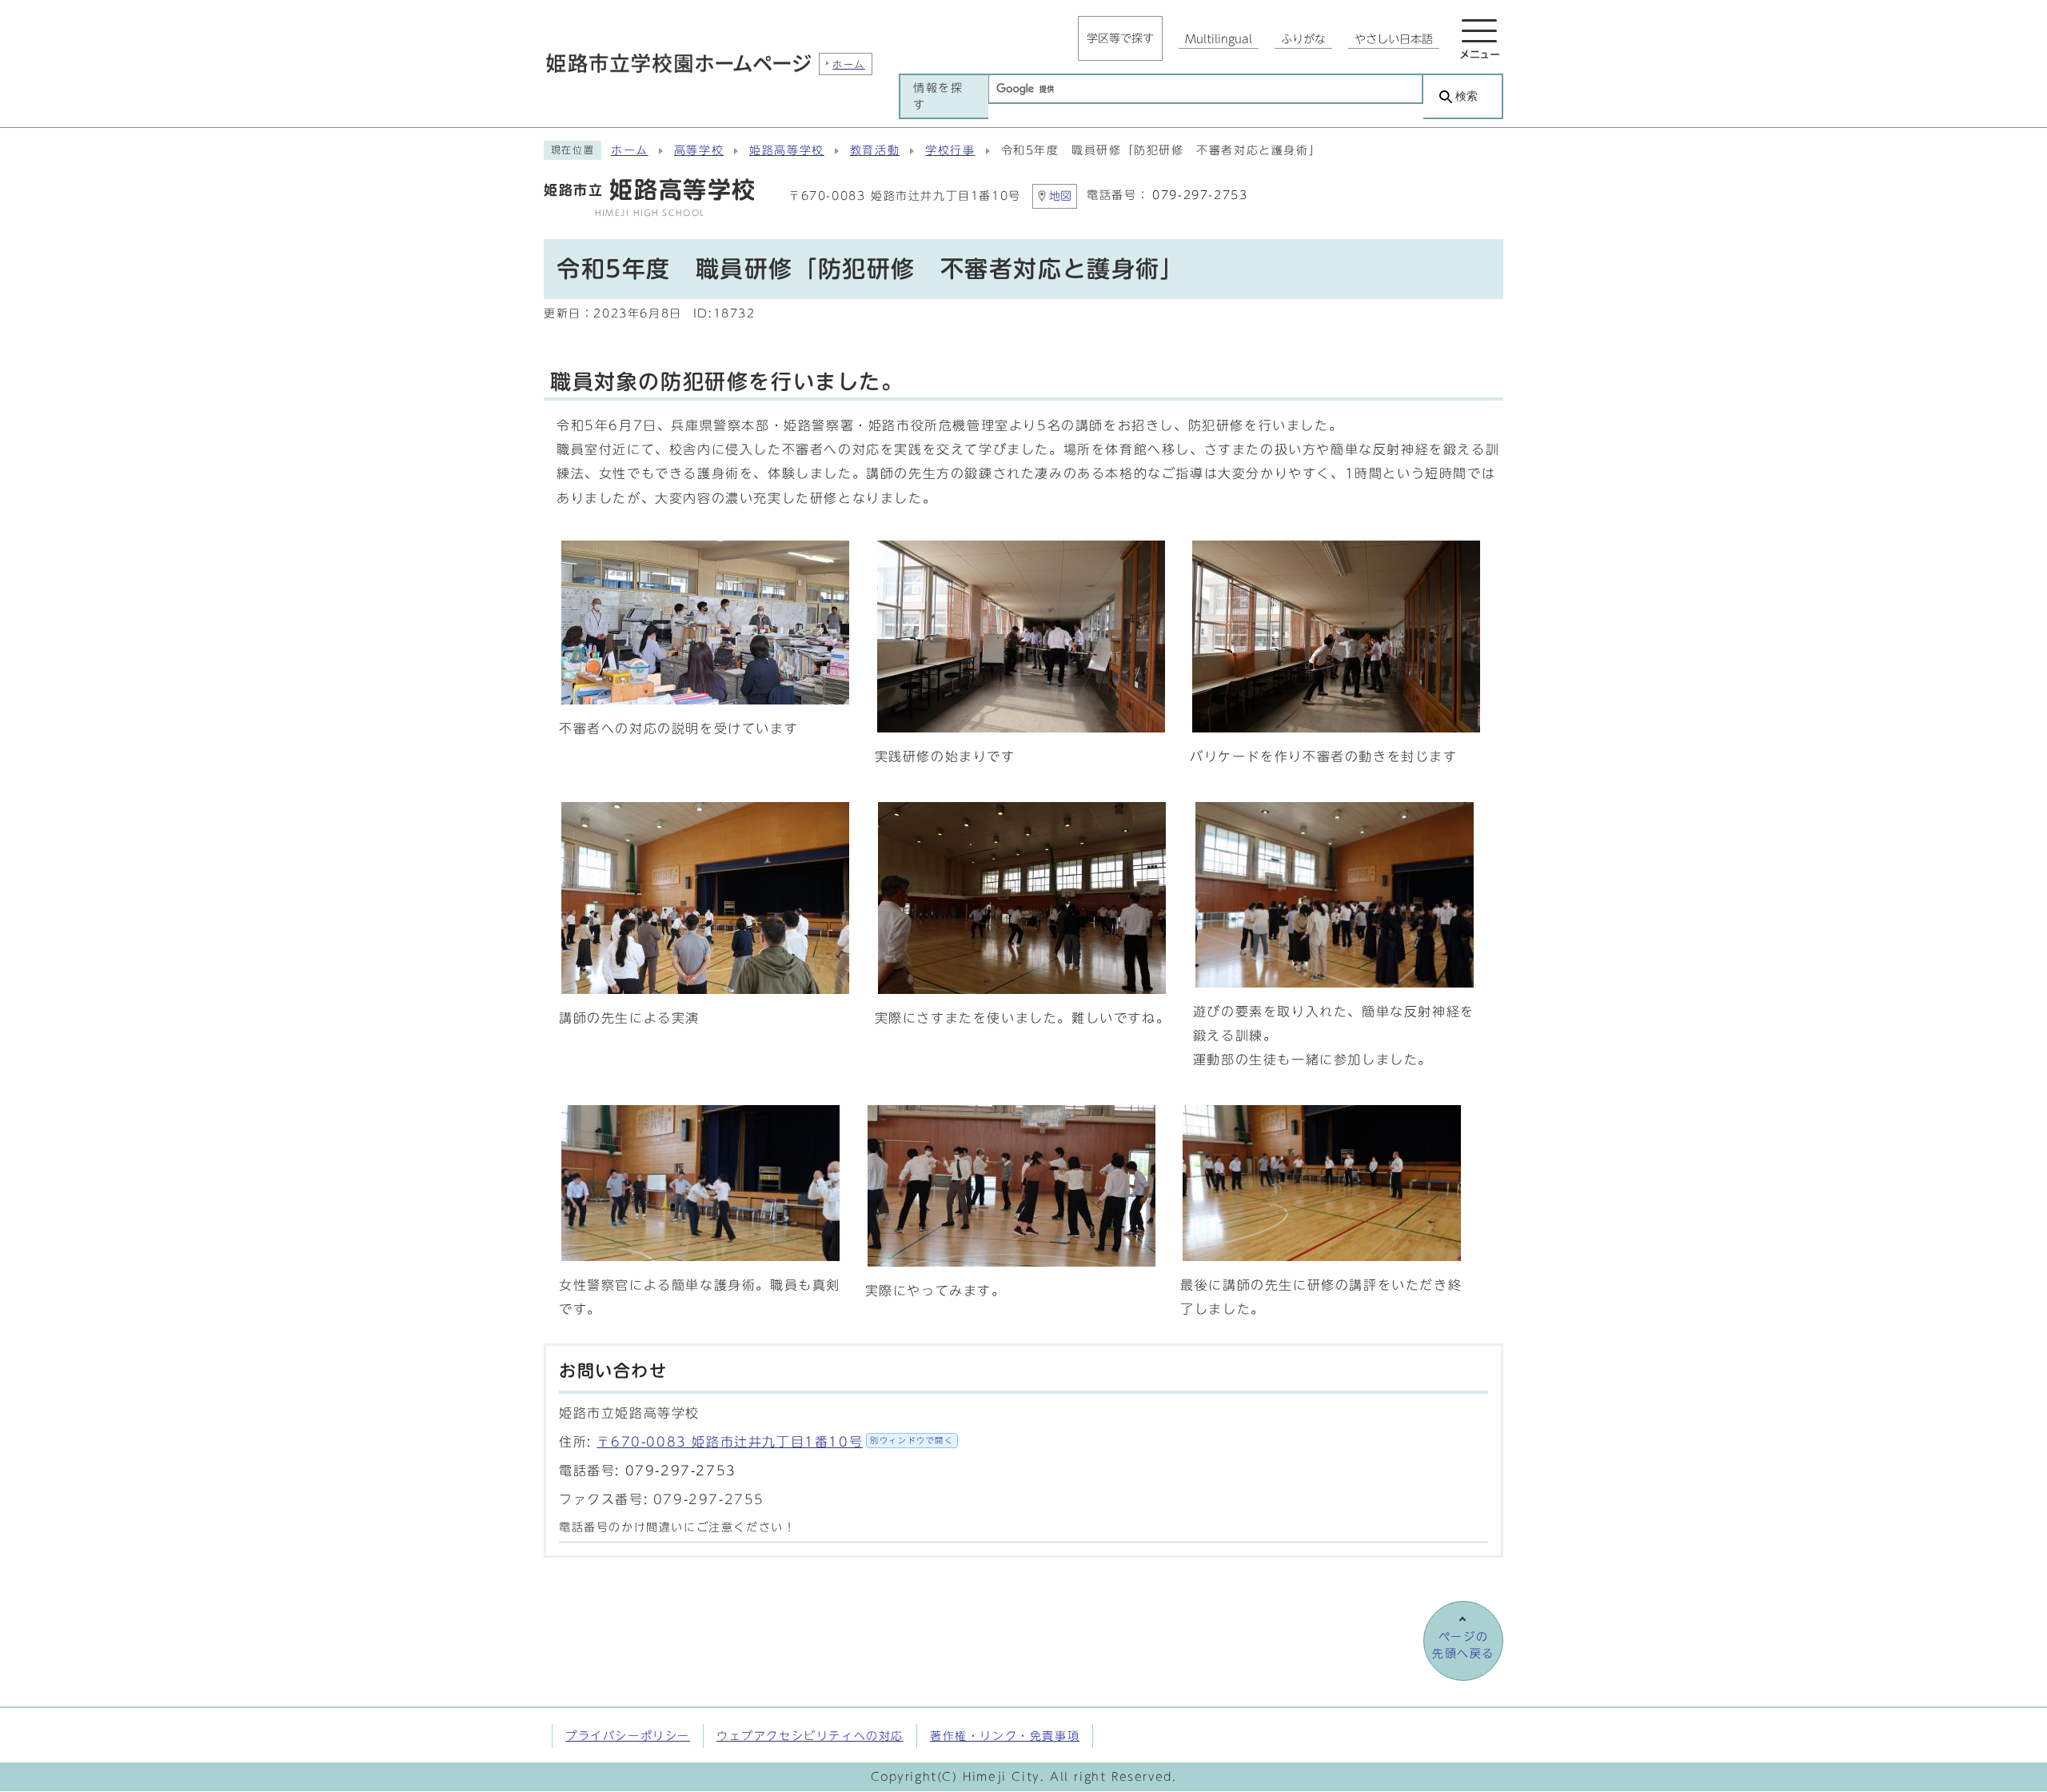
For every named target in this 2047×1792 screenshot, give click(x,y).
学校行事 (950, 150)
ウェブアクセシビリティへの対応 (810, 1736)
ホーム (630, 150)
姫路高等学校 (787, 150)
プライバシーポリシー (628, 1736)
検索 (1466, 96)
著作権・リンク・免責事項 (1005, 1736)
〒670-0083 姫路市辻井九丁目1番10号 (775, 1442)
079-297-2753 (1200, 195)
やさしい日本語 (1394, 39)
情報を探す (938, 96)
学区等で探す (1120, 38)
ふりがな (1303, 39)
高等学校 (699, 150)
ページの (1463, 1645)
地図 (1060, 196)
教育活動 (875, 150)
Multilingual (1219, 39)
